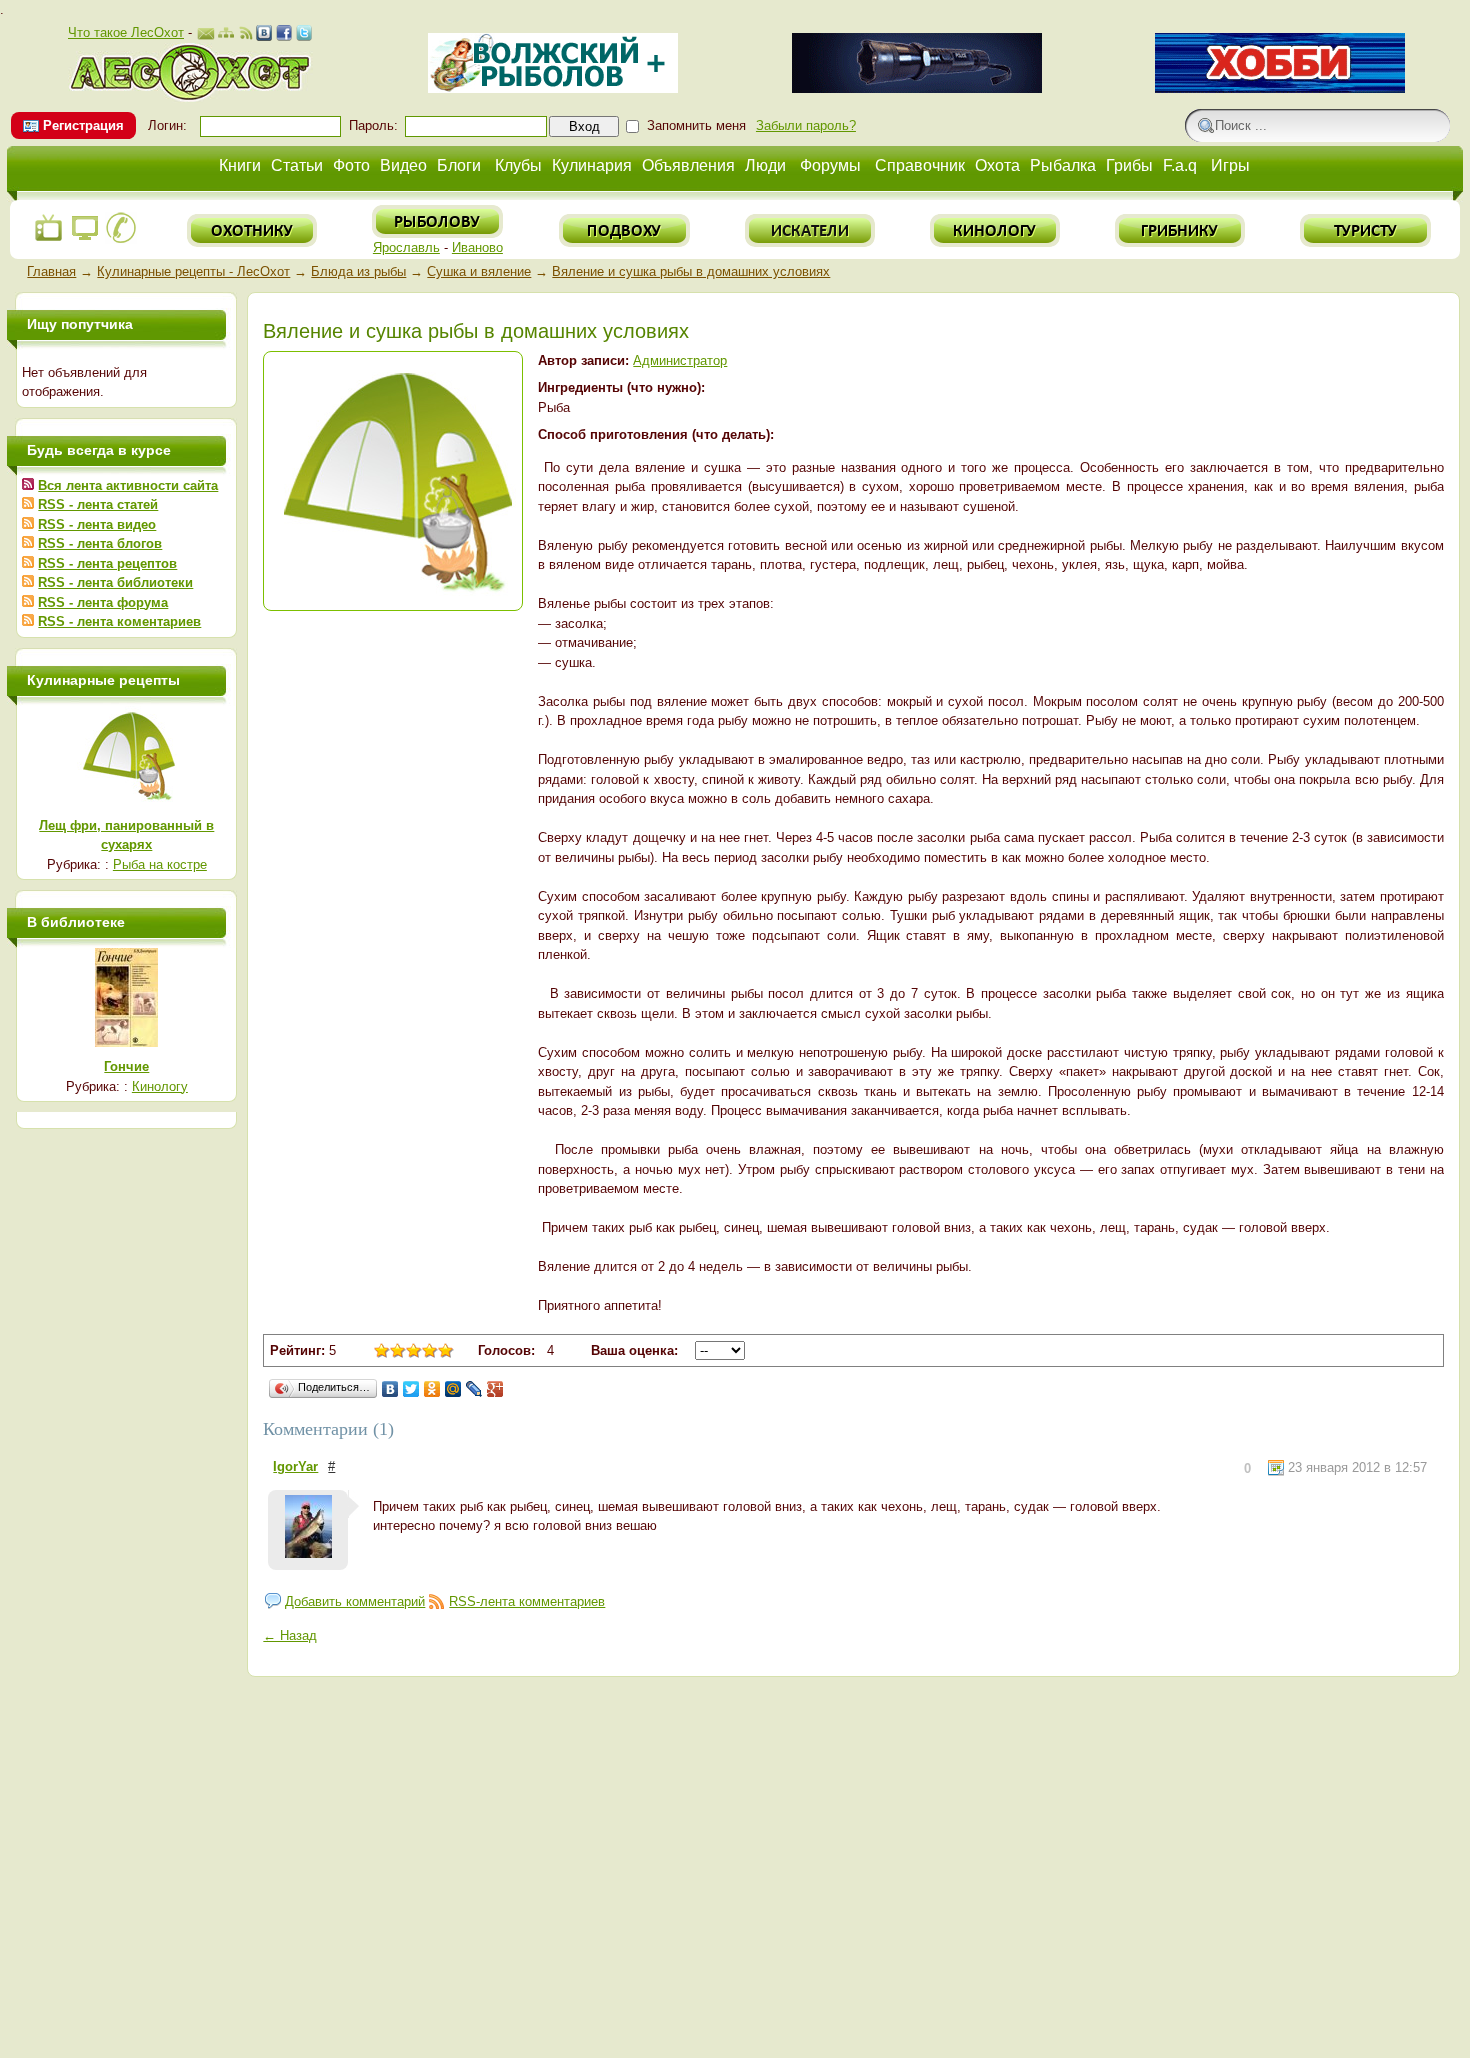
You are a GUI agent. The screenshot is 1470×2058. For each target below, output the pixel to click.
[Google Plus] (495, 1389)
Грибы (1129, 165)
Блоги (459, 165)
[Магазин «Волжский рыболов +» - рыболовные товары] (553, 88)
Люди (765, 165)
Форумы (830, 165)
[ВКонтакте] (390, 1389)
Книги (240, 165)
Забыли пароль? (806, 125)
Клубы (518, 165)
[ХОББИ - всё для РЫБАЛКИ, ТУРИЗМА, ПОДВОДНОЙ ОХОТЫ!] (1280, 88)
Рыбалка (1063, 165)
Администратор (680, 360)
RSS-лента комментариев (527, 1601)
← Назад (290, 1635)
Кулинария (592, 165)
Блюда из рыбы (358, 271)
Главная (51, 271)
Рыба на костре (160, 864)
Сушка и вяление (479, 271)
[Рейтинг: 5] (414, 1353)
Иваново (477, 247)
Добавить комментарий (355, 1601)
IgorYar (295, 1466)
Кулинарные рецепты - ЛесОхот (193, 271)
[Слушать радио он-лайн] (49, 239)
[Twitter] (411, 1389)
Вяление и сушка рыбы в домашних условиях (691, 271)
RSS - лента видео (97, 524)
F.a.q (1180, 165)
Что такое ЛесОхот (126, 32)
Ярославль (406, 247)
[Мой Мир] (453, 1389)
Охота (997, 165)
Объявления (688, 165)
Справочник (920, 165)
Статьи (297, 165)
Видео (403, 165)
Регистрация (83, 125)
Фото (351, 165)
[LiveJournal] (474, 1389)
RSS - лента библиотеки (115, 582)
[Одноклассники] (432, 1389)
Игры (1230, 165)
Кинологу (160, 1086)
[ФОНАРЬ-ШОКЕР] (917, 88)
